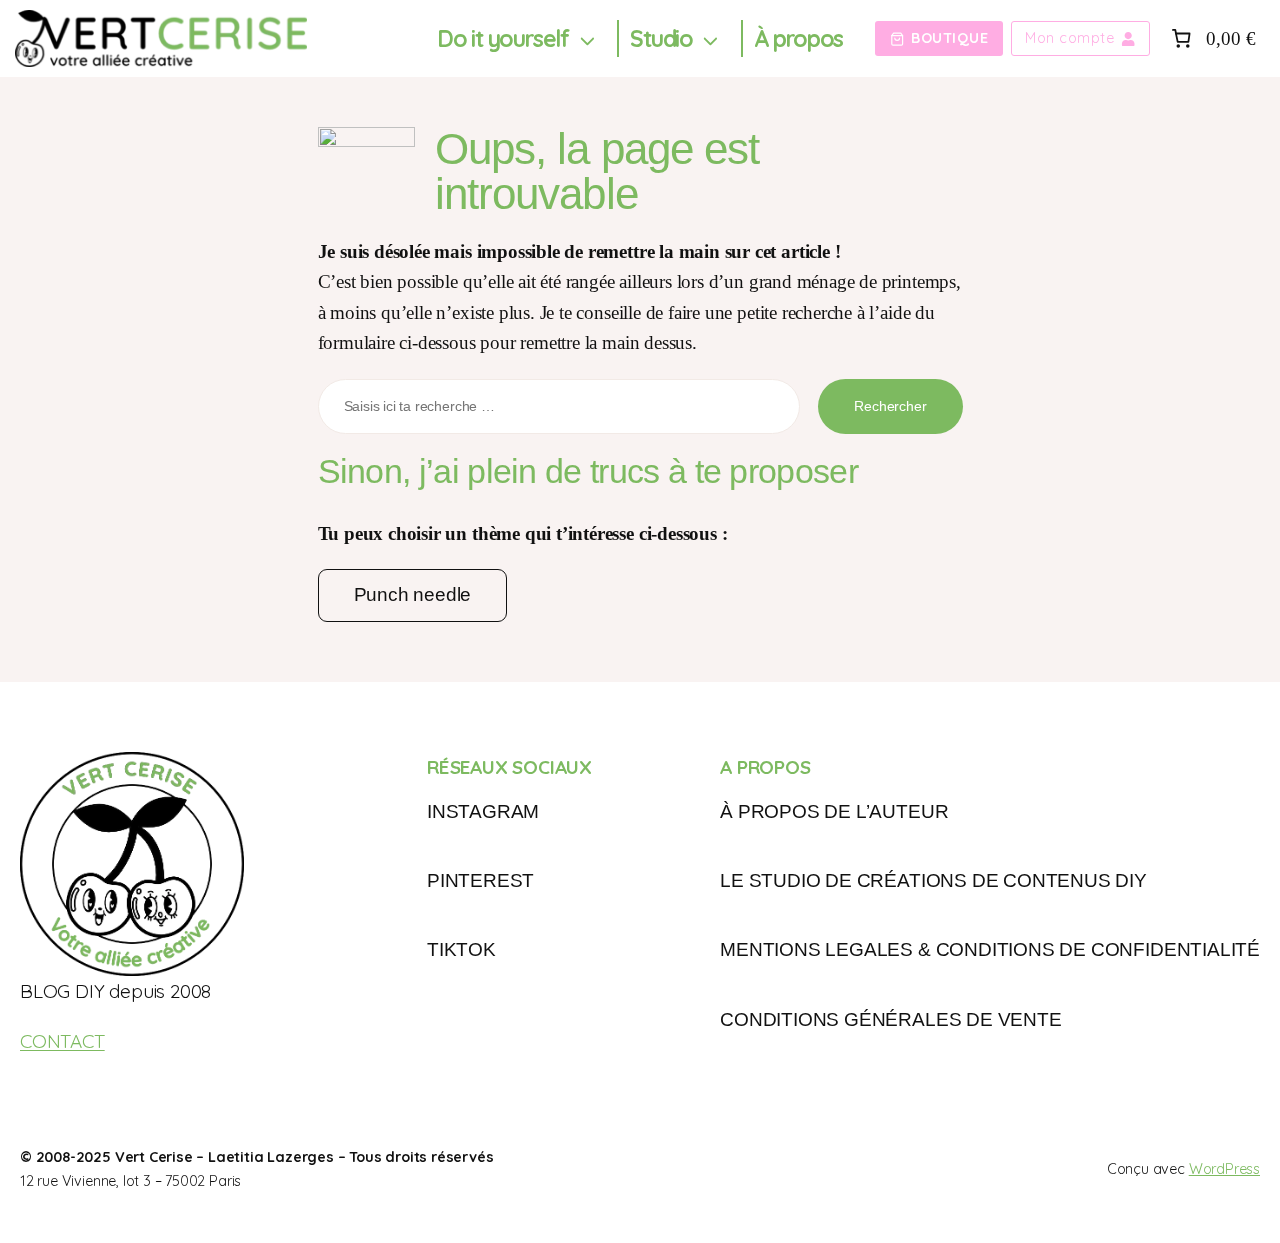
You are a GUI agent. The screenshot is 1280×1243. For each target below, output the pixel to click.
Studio (661, 38)
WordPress (1224, 1169)
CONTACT (62, 1041)
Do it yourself (502, 38)
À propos (798, 38)
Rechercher (890, 406)
